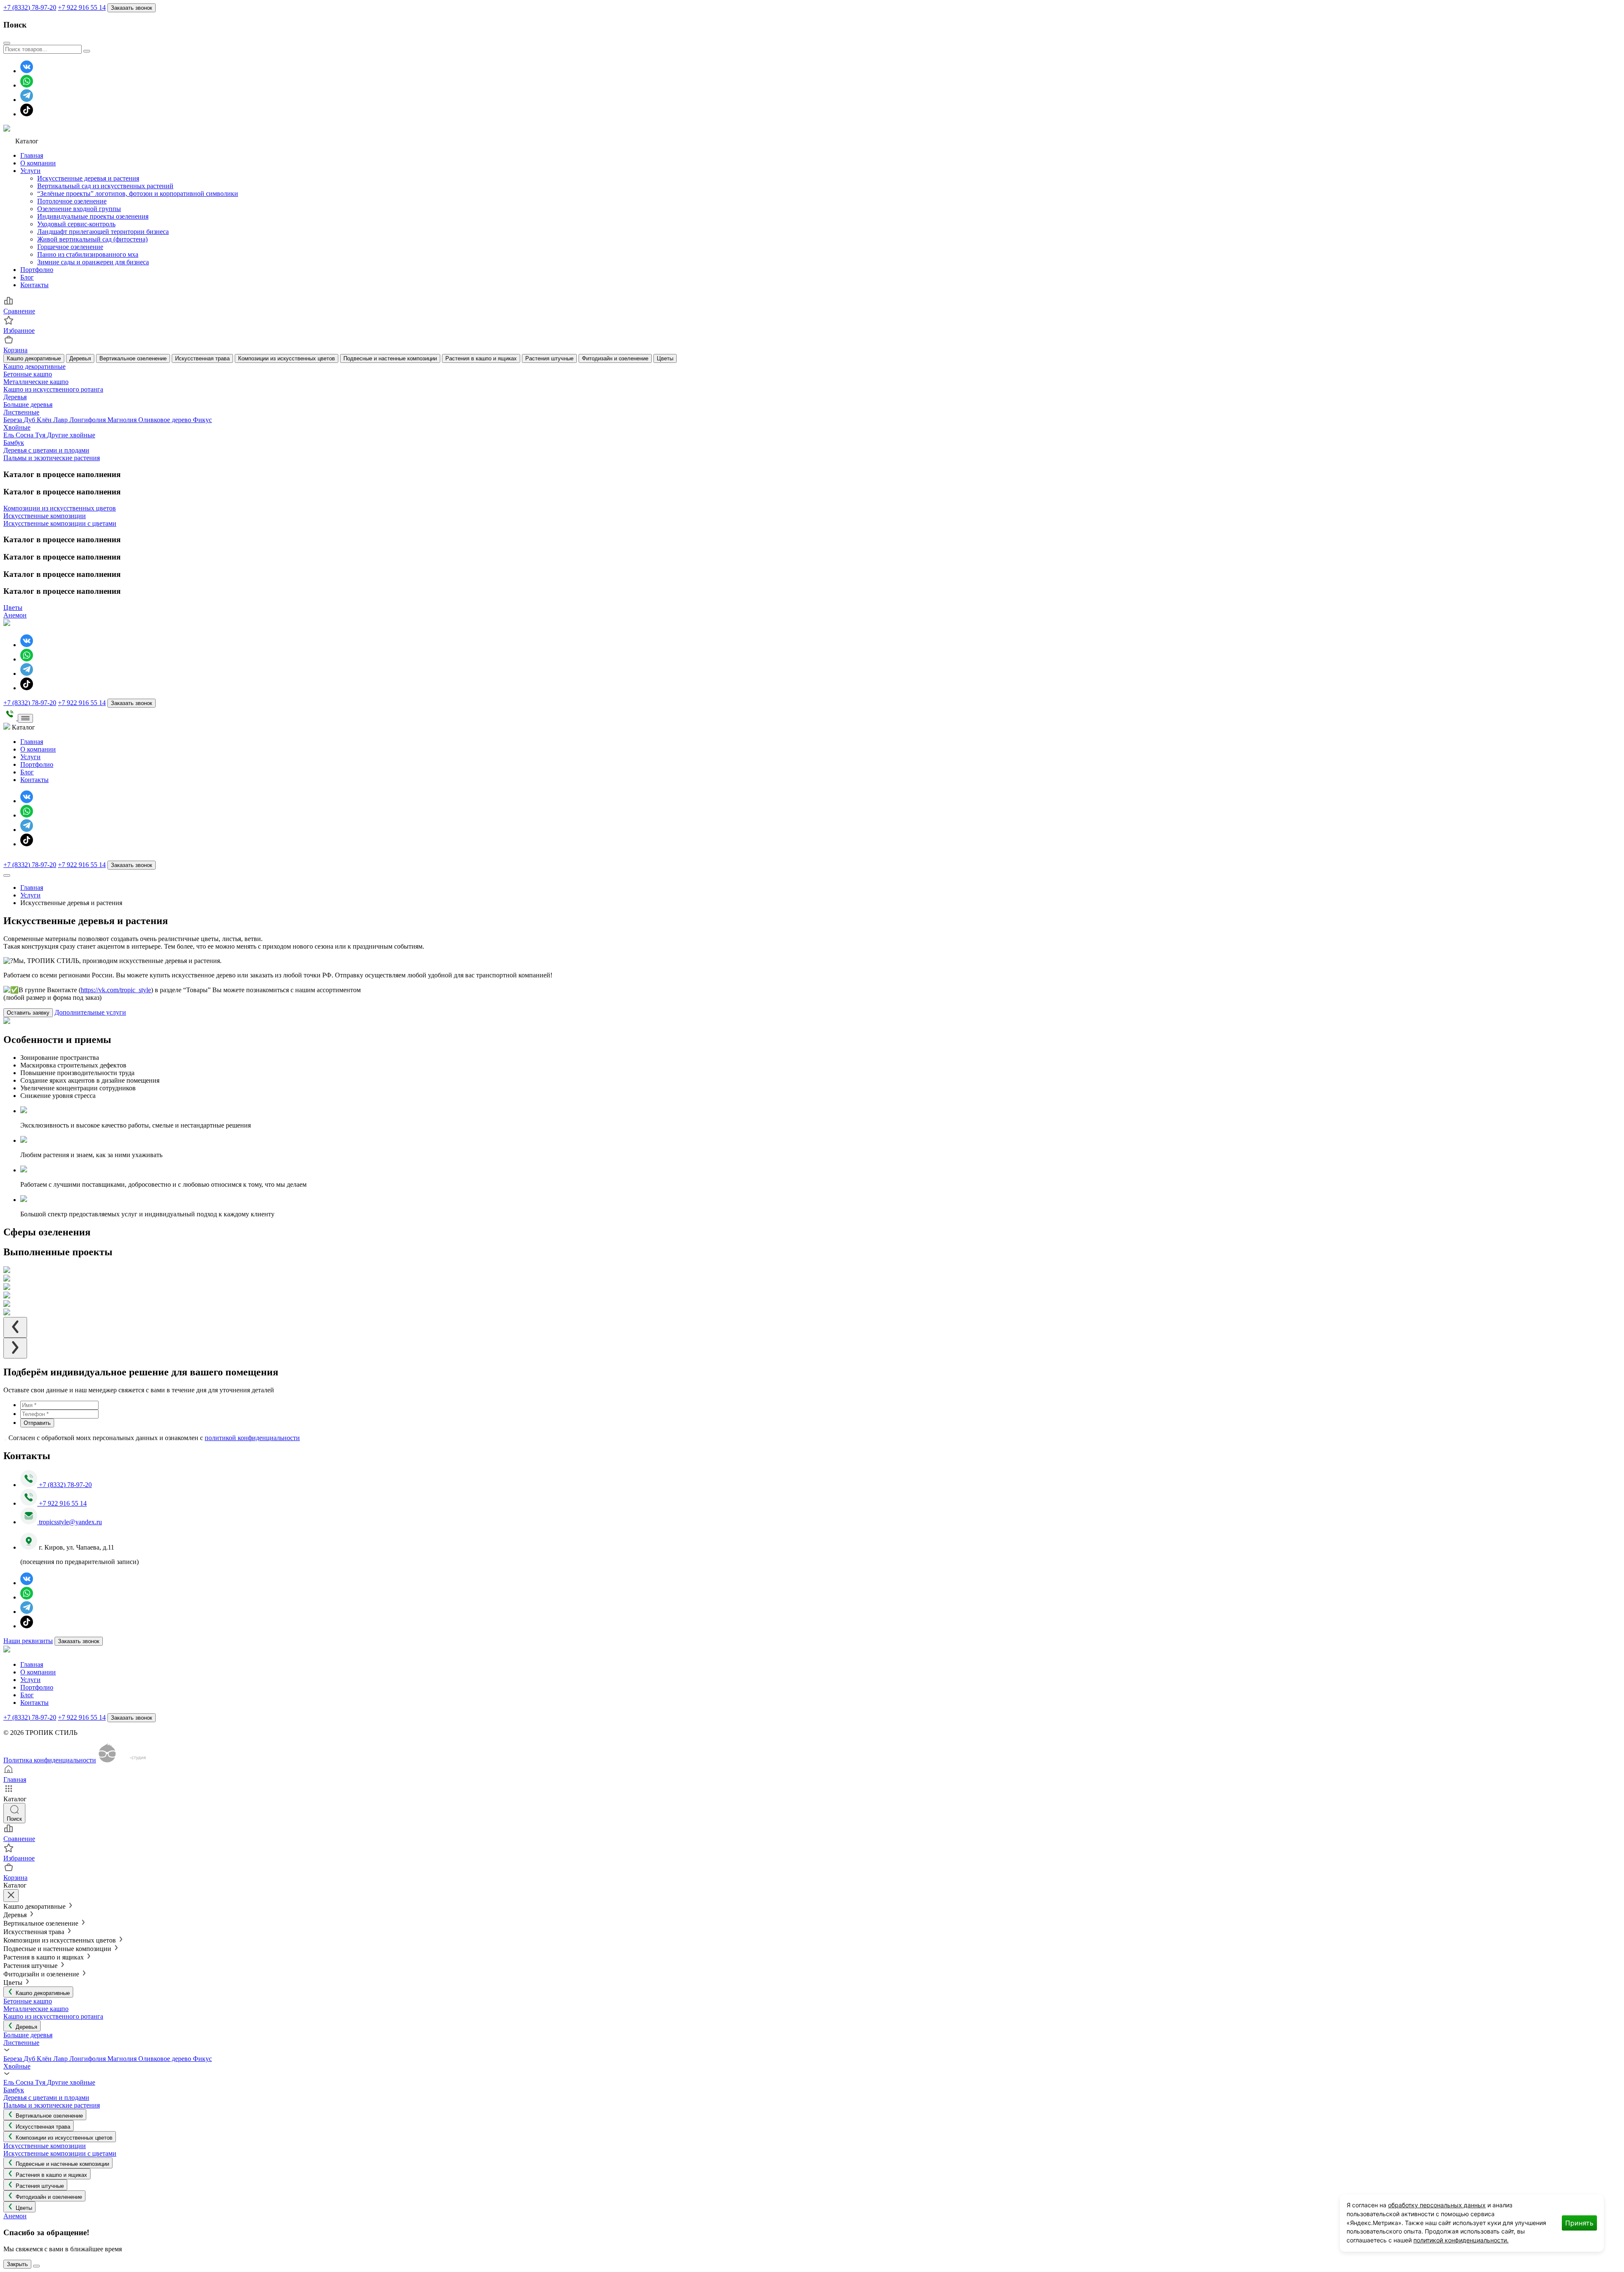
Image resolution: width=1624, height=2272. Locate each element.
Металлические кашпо (36, 382)
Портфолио (37, 270)
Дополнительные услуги (90, 1012)
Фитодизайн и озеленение (615, 358)
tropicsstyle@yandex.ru (70, 1522)
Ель (10, 435)
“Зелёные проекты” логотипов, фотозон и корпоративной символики (138, 193)
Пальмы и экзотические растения (52, 458)
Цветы (665, 358)
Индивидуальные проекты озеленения (93, 216)
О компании (38, 163)
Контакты (34, 285)
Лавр (61, 420)
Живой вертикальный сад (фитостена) (92, 239)
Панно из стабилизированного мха (88, 254)
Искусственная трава (202, 358)
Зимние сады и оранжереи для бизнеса (93, 262)
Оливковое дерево (166, 420)
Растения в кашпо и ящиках (481, 358)
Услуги (30, 171)
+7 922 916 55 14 (82, 7)
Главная (32, 155)
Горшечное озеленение (70, 247)
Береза (14, 420)
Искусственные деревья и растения (88, 178)
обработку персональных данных (1437, 2205)
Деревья (80, 358)
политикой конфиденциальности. (1461, 2240)
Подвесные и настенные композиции (390, 358)
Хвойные (17, 427)
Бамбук (14, 443)
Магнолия (123, 420)
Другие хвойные (71, 435)
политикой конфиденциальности (252, 1438)
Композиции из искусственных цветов (287, 358)
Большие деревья (28, 405)
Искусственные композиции (45, 516)
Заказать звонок (132, 8)
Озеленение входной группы (79, 209)
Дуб (30, 420)
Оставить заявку (28, 1013)
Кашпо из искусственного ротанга (53, 389)
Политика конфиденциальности (50, 1760)
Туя (41, 435)
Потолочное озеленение (72, 201)
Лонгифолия (88, 420)
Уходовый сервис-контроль (76, 224)
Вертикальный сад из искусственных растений (105, 186)
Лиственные (21, 412)
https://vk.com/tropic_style (116, 990)
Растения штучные (549, 358)
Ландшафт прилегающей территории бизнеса (103, 232)
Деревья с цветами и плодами (46, 450)
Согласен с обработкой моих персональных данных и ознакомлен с (154, 1438)
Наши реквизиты (28, 1641)
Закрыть (17, 2264)
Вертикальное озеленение (133, 358)
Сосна (25, 435)
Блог (27, 277)
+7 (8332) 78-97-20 (30, 7)
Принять (1579, 2223)
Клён (45, 420)
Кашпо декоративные (34, 358)
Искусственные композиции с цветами (60, 523)
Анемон (15, 615)
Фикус (202, 420)
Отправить (37, 1423)
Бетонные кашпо (28, 374)
